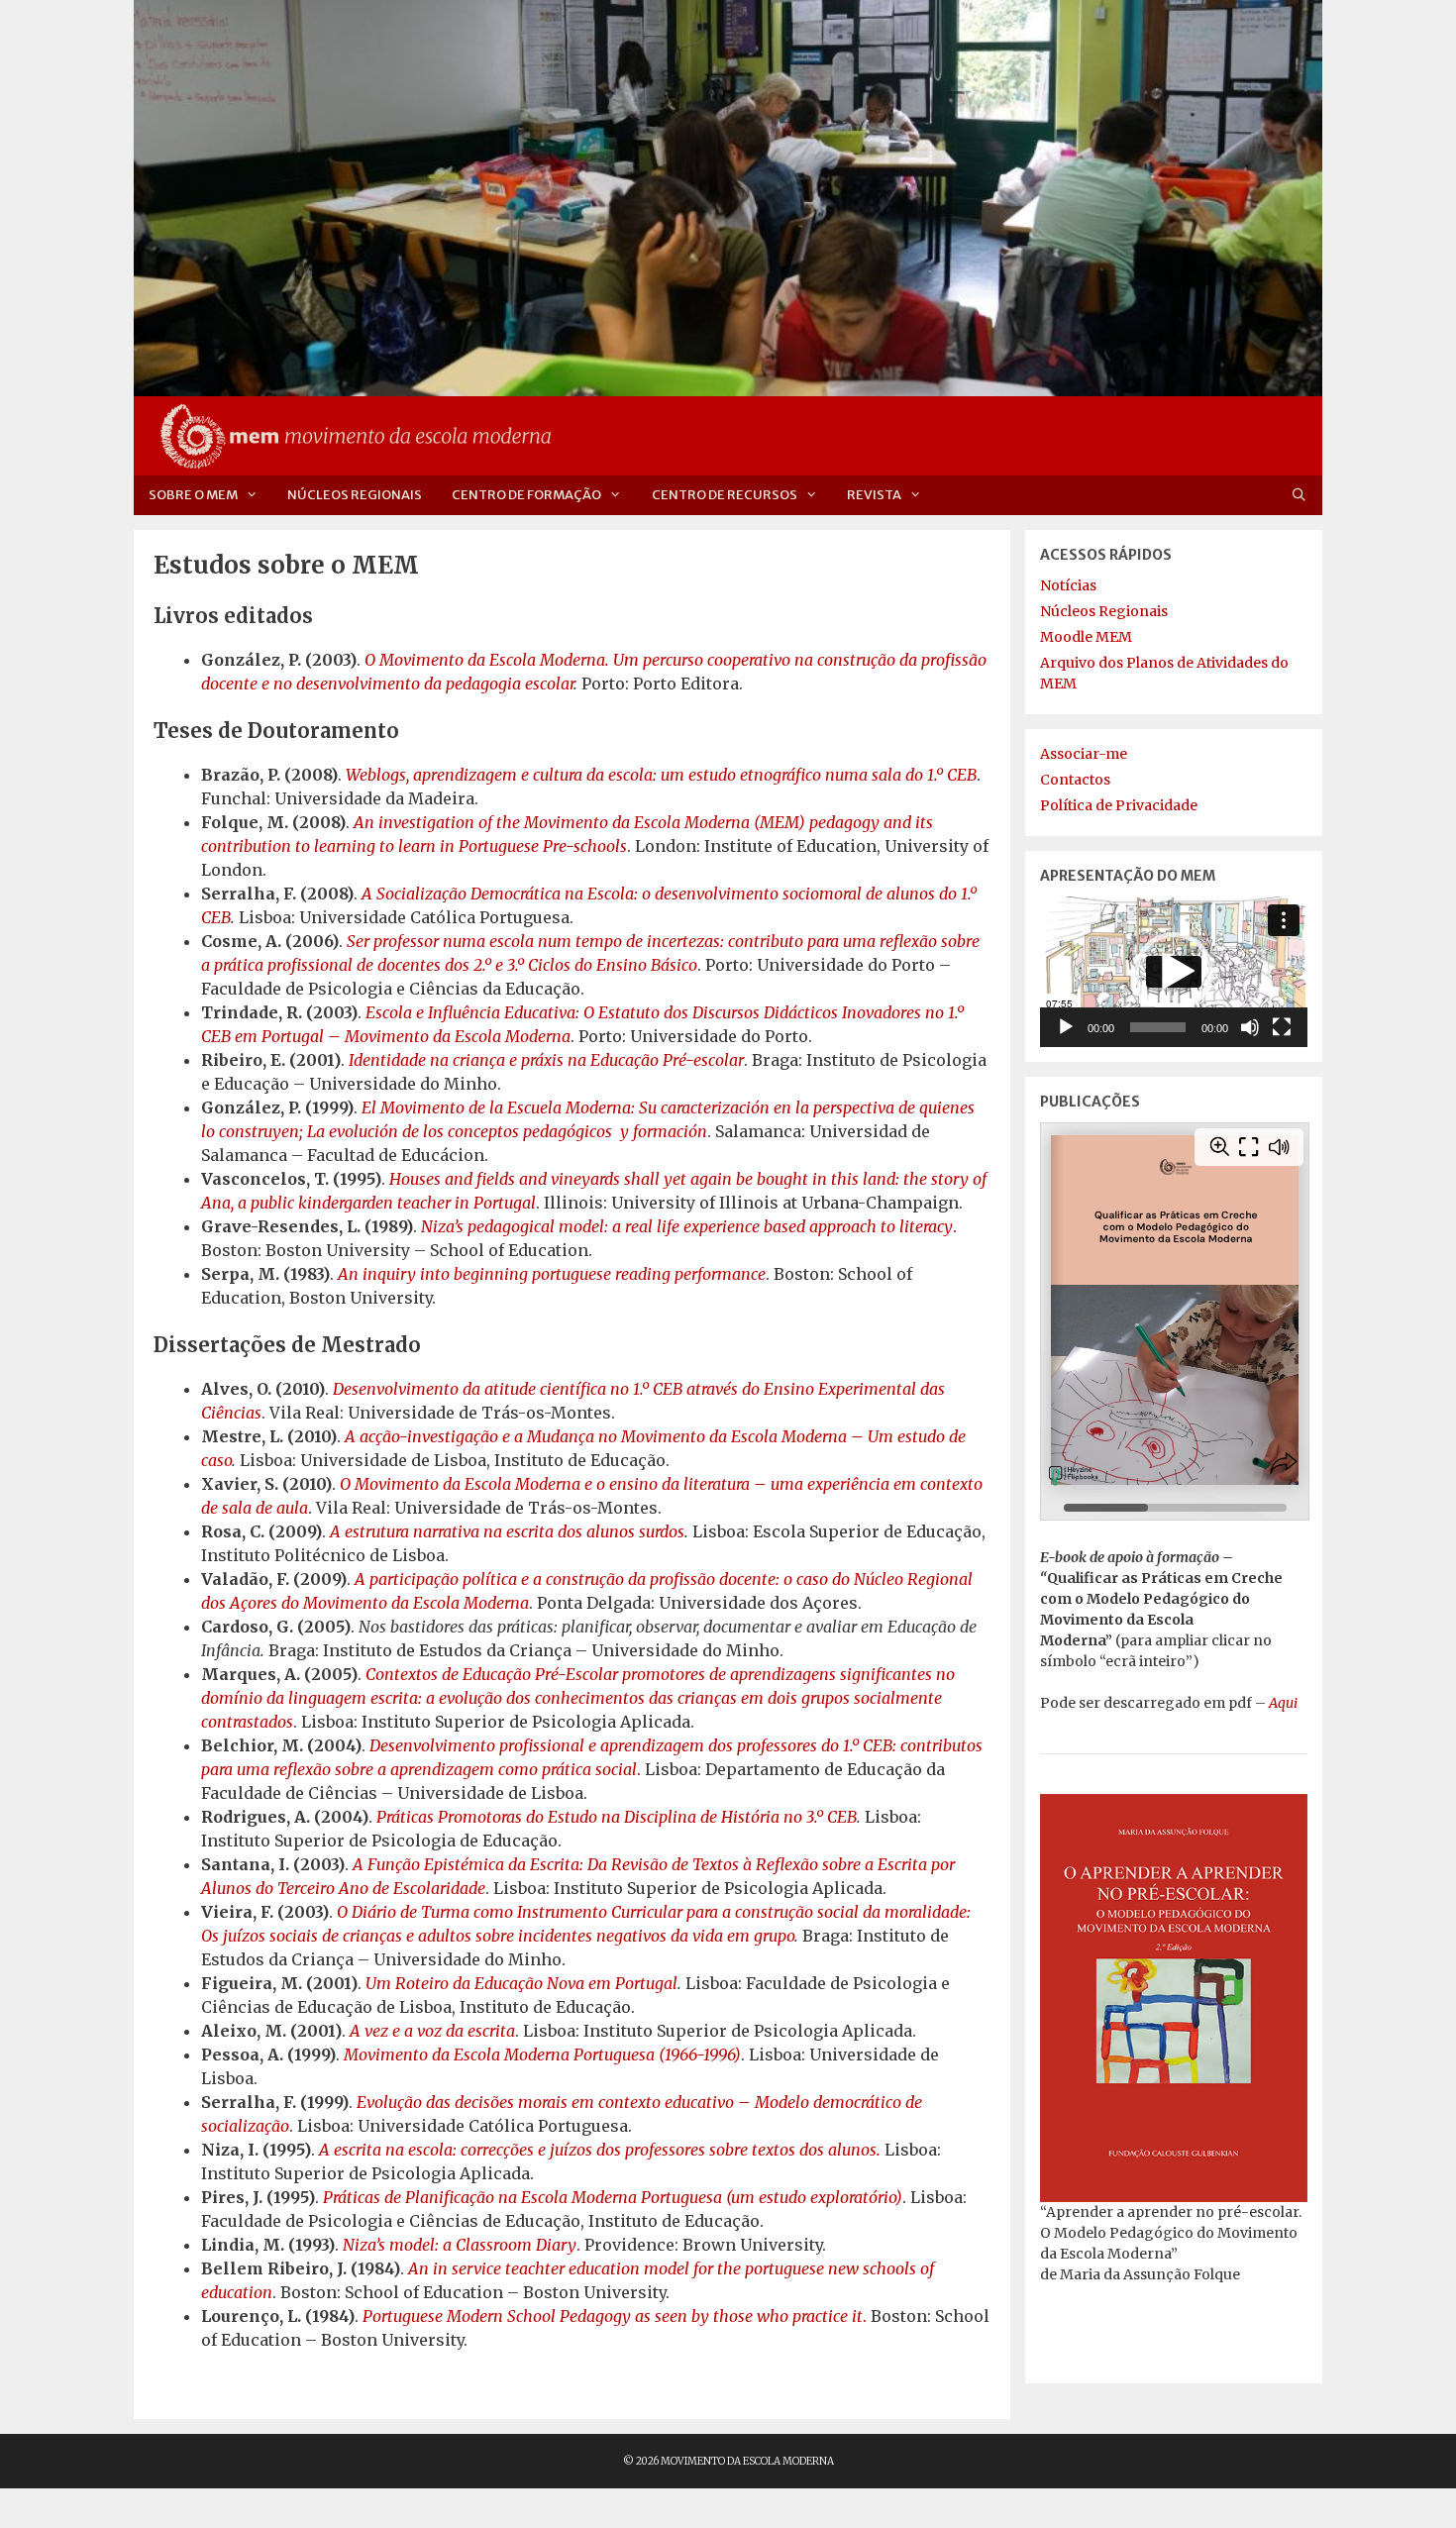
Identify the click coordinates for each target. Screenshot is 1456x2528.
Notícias (1068, 585)
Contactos (1075, 780)
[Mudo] (1250, 1027)
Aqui (1283, 1703)
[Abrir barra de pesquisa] (1299, 495)
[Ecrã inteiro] (1282, 1027)
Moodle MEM (1086, 637)
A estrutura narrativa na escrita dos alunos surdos (507, 1531)
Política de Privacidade (1119, 805)
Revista (874, 495)
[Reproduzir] (1066, 1027)
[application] (1174, 972)
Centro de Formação (526, 495)
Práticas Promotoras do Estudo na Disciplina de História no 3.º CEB (617, 1817)
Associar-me (1084, 754)
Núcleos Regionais (355, 495)
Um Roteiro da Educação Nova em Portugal (521, 1983)
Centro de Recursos (725, 495)
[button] (1174, 972)
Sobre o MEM (193, 495)
